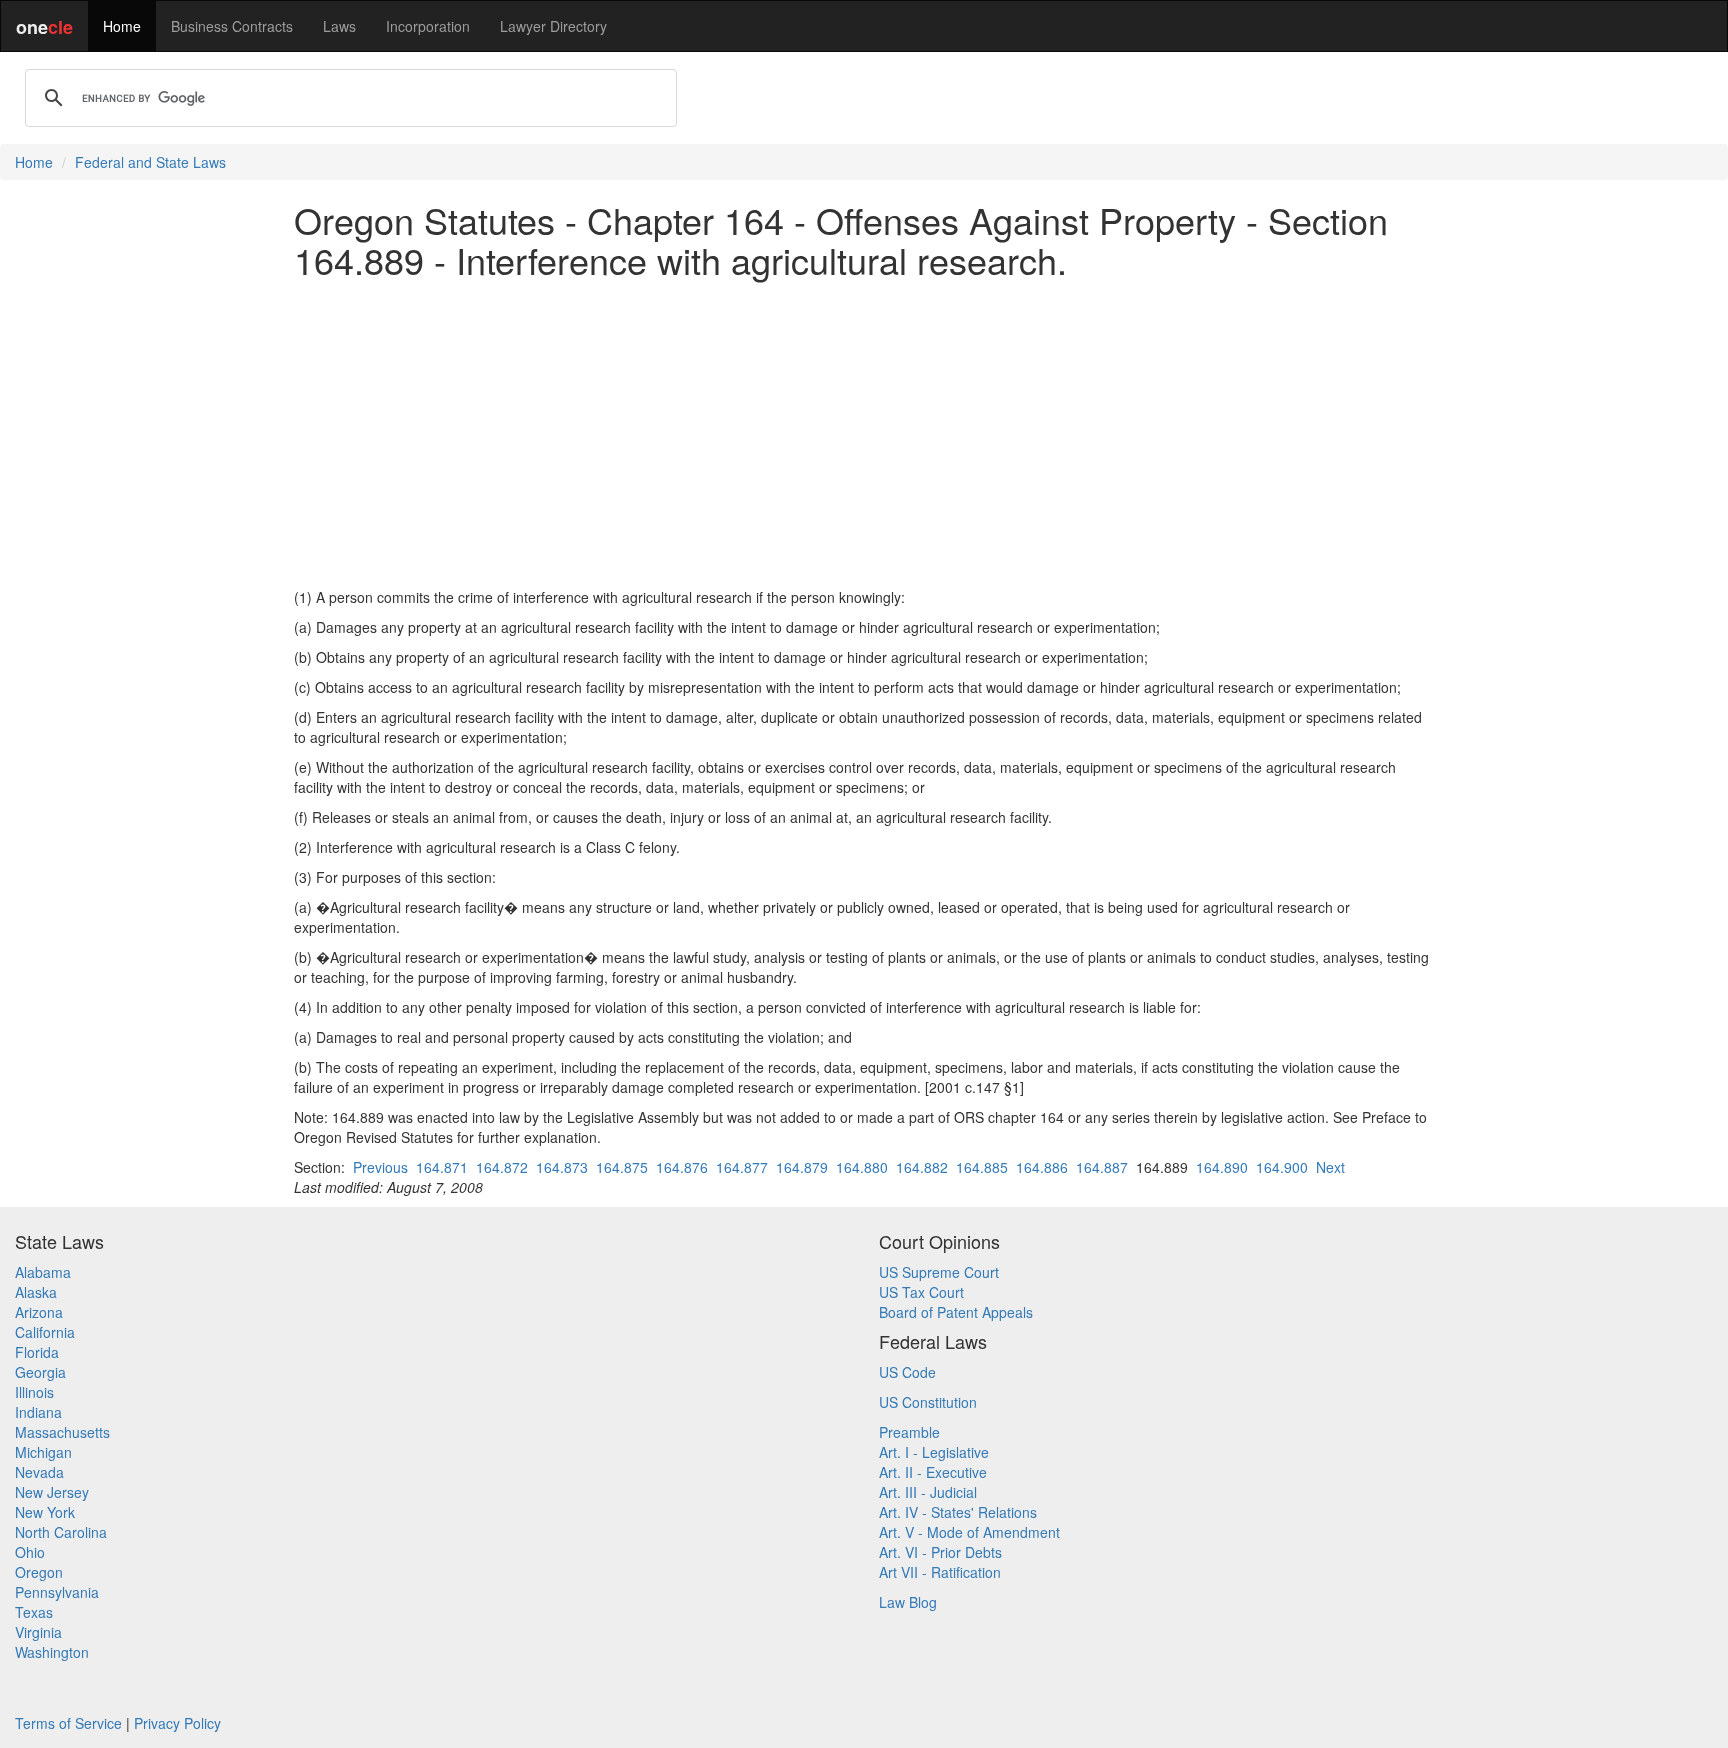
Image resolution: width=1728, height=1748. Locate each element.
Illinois (34, 1392)
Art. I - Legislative (934, 1452)
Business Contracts (232, 26)
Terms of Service (68, 1723)
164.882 (922, 1167)
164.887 (1102, 1167)
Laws (339, 26)
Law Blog (908, 1602)
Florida (37, 1352)
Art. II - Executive (933, 1472)
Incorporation (428, 26)
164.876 (682, 1167)
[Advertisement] (864, 433)
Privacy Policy (177, 1723)
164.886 (1042, 1167)
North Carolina (61, 1532)
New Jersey (52, 1492)
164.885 (982, 1167)
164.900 (1282, 1167)
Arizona (39, 1312)
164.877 (742, 1167)
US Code (907, 1372)
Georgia (40, 1372)
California (45, 1332)
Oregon (39, 1572)
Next (1330, 1167)
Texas (34, 1612)
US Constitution (928, 1402)
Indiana (38, 1412)
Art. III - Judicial (928, 1492)
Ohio (30, 1552)
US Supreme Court (939, 1272)
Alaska (36, 1292)
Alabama (43, 1272)
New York (45, 1512)
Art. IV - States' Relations (958, 1512)
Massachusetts (62, 1432)
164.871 (442, 1167)
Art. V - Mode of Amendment (969, 1532)
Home (122, 26)
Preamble (909, 1432)
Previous (380, 1167)
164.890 (1222, 1167)
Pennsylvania (57, 1592)
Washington (52, 1652)
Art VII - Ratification (940, 1572)
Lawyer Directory (553, 26)
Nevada (39, 1472)
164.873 (562, 1167)
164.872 (502, 1167)
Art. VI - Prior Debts (940, 1552)
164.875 (622, 1167)
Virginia (38, 1632)
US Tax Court (921, 1292)
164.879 (802, 1167)
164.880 (862, 1167)
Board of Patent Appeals (956, 1312)
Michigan (43, 1452)
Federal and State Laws (150, 162)
